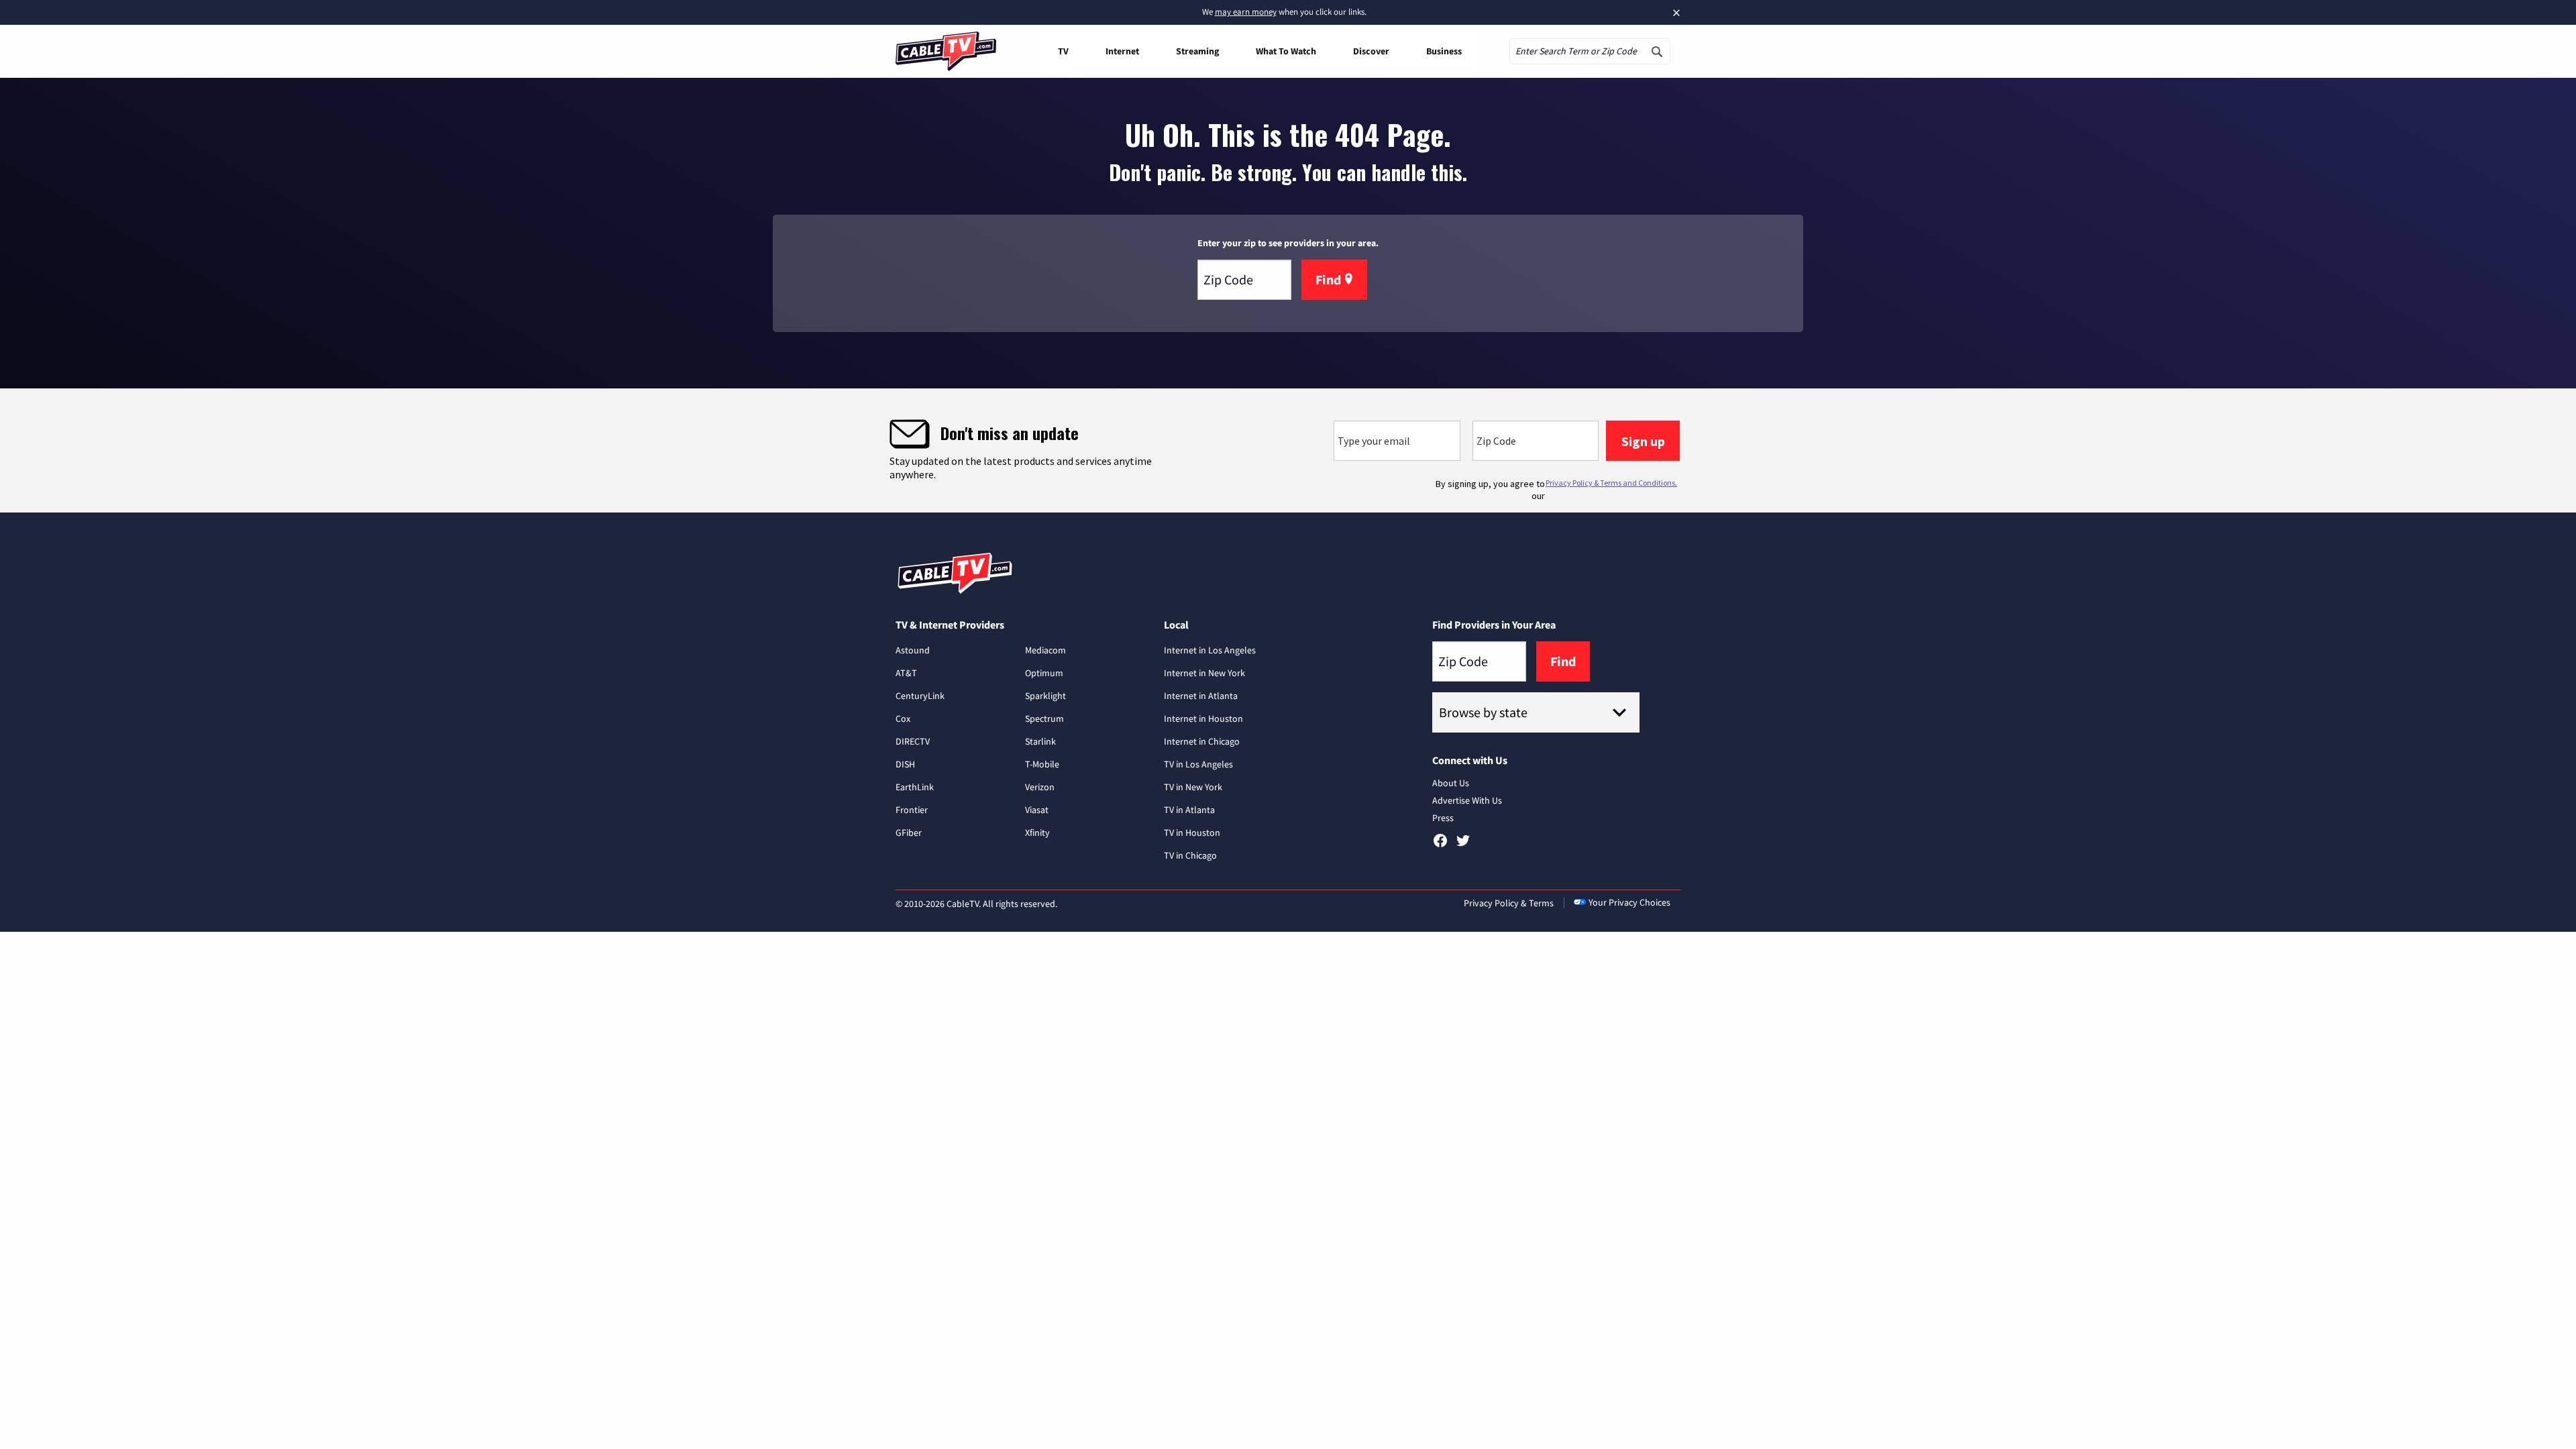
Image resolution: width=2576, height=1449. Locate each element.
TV (1063, 51)
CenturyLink (920, 696)
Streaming (1197, 51)
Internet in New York (1204, 673)
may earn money (1246, 12)
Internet (1122, 51)
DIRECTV (913, 741)
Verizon (1040, 787)
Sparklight (1045, 696)
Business (1444, 51)
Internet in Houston (1203, 718)
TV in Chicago (1190, 855)
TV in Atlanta (1189, 810)
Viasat (1037, 810)
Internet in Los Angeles (1210, 650)
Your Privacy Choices (1629, 902)
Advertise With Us (1467, 800)
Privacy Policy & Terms (1509, 903)
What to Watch (1286, 51)
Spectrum (1044, 718)
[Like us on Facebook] (1440, 845)
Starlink (1040, 741)
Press (1443, 818)
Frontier (912, 810)
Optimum (1044, 673)
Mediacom (1045, 650)
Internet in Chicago (1202, 741)
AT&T (906, 673)
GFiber (909, 833)
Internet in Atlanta (1201, 696)
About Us (1451, 783)
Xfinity (1037, 833)
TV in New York (1193, 787)
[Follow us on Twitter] (1463, 845)
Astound (913, 650)
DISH (905, 764)
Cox (903, 718)
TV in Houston (1192, 833)
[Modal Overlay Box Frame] (1288, 450)
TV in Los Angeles (1198, 764)
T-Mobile (1042, 764)
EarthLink (915, 787)
